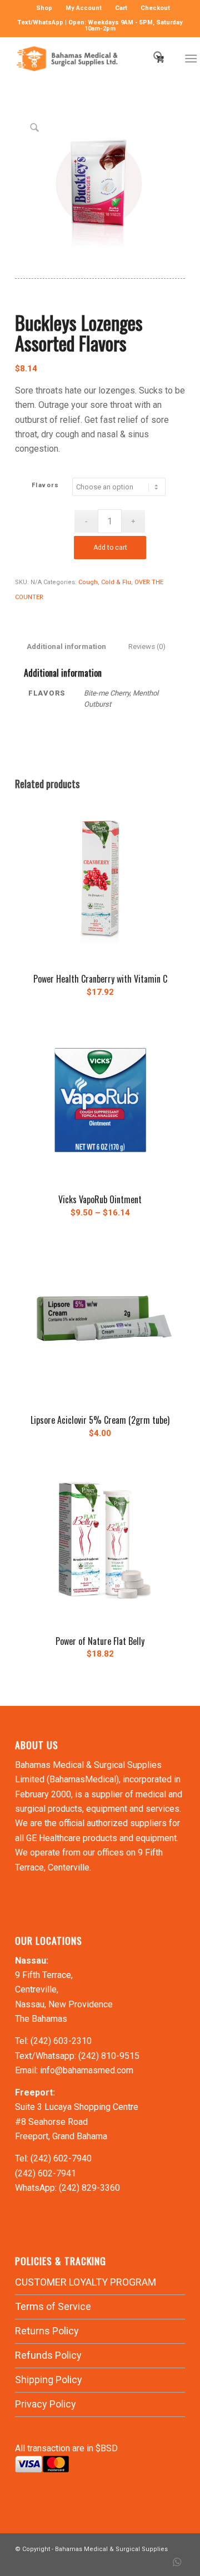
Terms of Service (53, 2306)
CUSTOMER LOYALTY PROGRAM (86, 2282)
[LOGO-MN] (83, 59)
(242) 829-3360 (89, 2188)
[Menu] (191, 59)
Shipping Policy (49, 2380)
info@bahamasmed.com (87, 2070)
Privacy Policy (46, 2404)
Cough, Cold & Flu (105, 582)
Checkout (155, 8)
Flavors (46, 485)
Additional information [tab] (66, 646)
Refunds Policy (48, 2355)
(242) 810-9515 (109, 2056)
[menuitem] (44, 8)
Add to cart (110, 548)
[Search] (153, 59)
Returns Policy (47, 2331)
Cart (121, 8)
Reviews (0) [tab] (147, 646)
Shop (44, 8)
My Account (84, 8)
